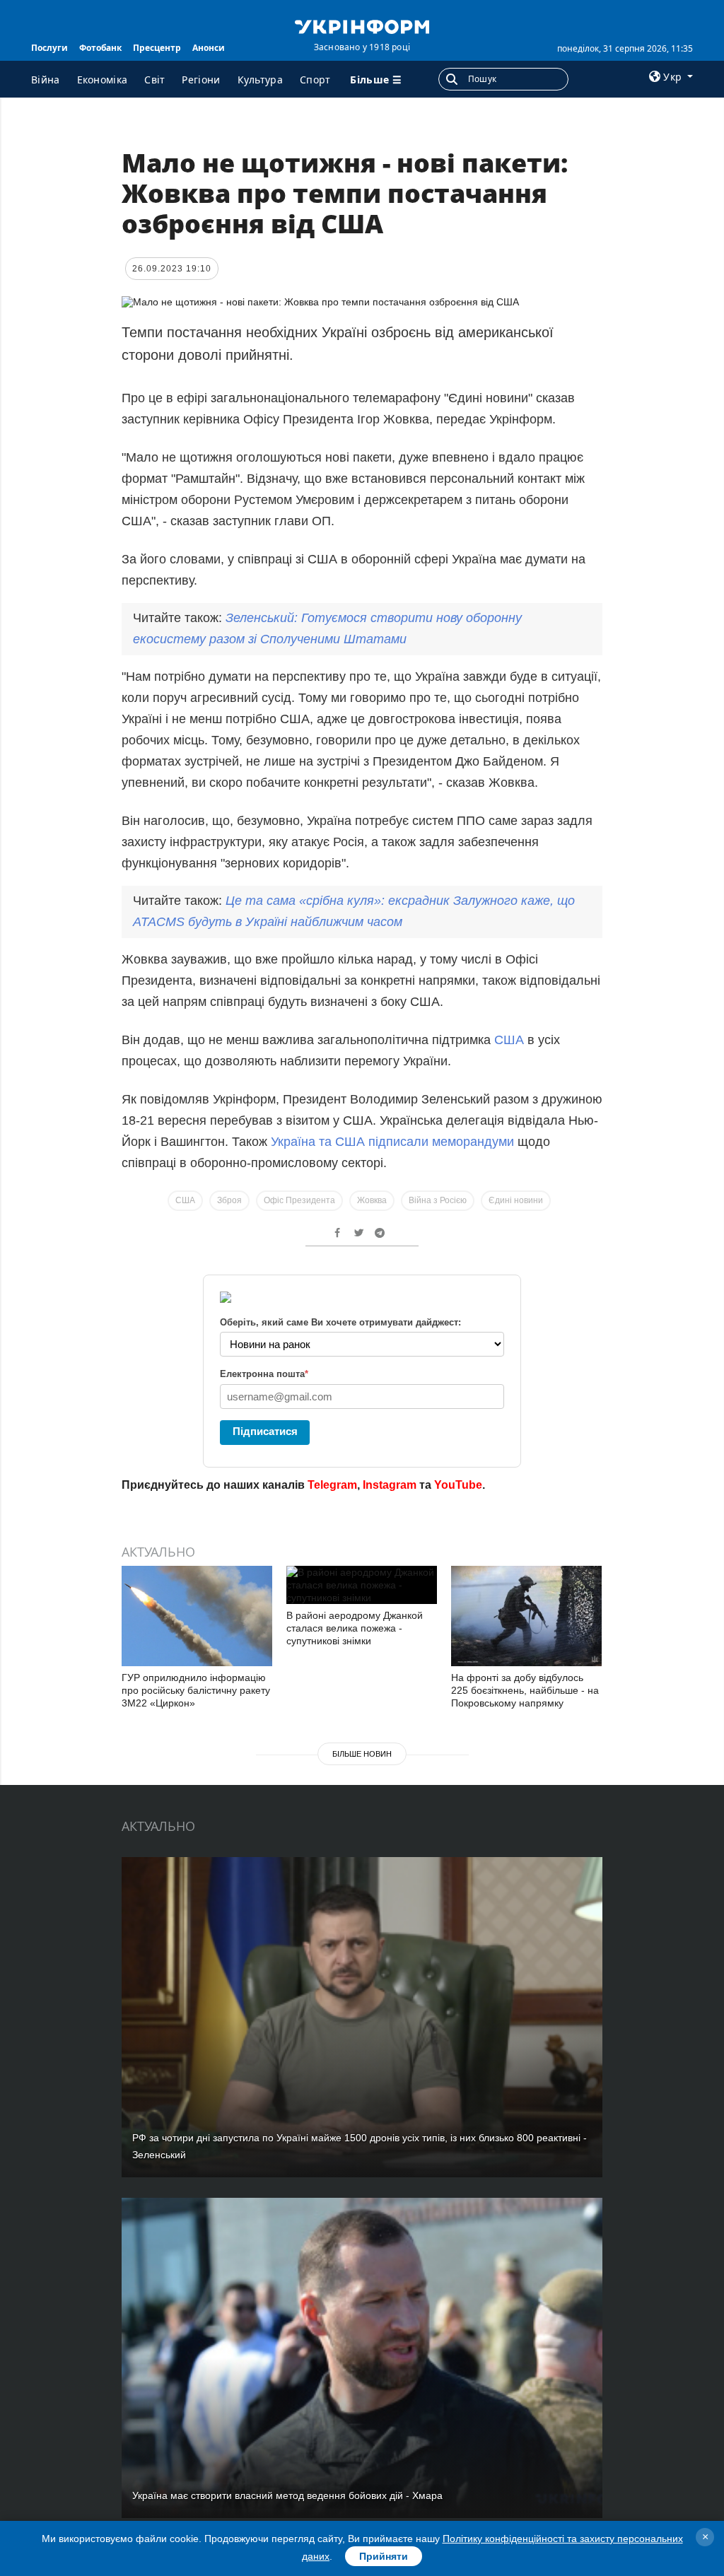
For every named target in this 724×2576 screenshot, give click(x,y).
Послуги (49, 48)
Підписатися (265, 1431)
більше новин (362, 1754)
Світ (154, 80)
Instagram (390, 1485)
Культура (260, 80)
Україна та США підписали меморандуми (392, 1142)
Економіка (103, 80)
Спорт (315, 80)
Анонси (209, 48)
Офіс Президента (299, 1200)
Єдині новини (516, 1200)
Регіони (201, 80)
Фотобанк (100, 48)
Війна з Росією (438, 1200)
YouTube (458, 1485)
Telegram (332, 1485)
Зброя (229, 1200)
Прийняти (384, 2556)
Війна (46, 80)
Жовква (372, 1200)
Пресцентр (157, 48)
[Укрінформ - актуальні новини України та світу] (362, 25)
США (511, 1040)
